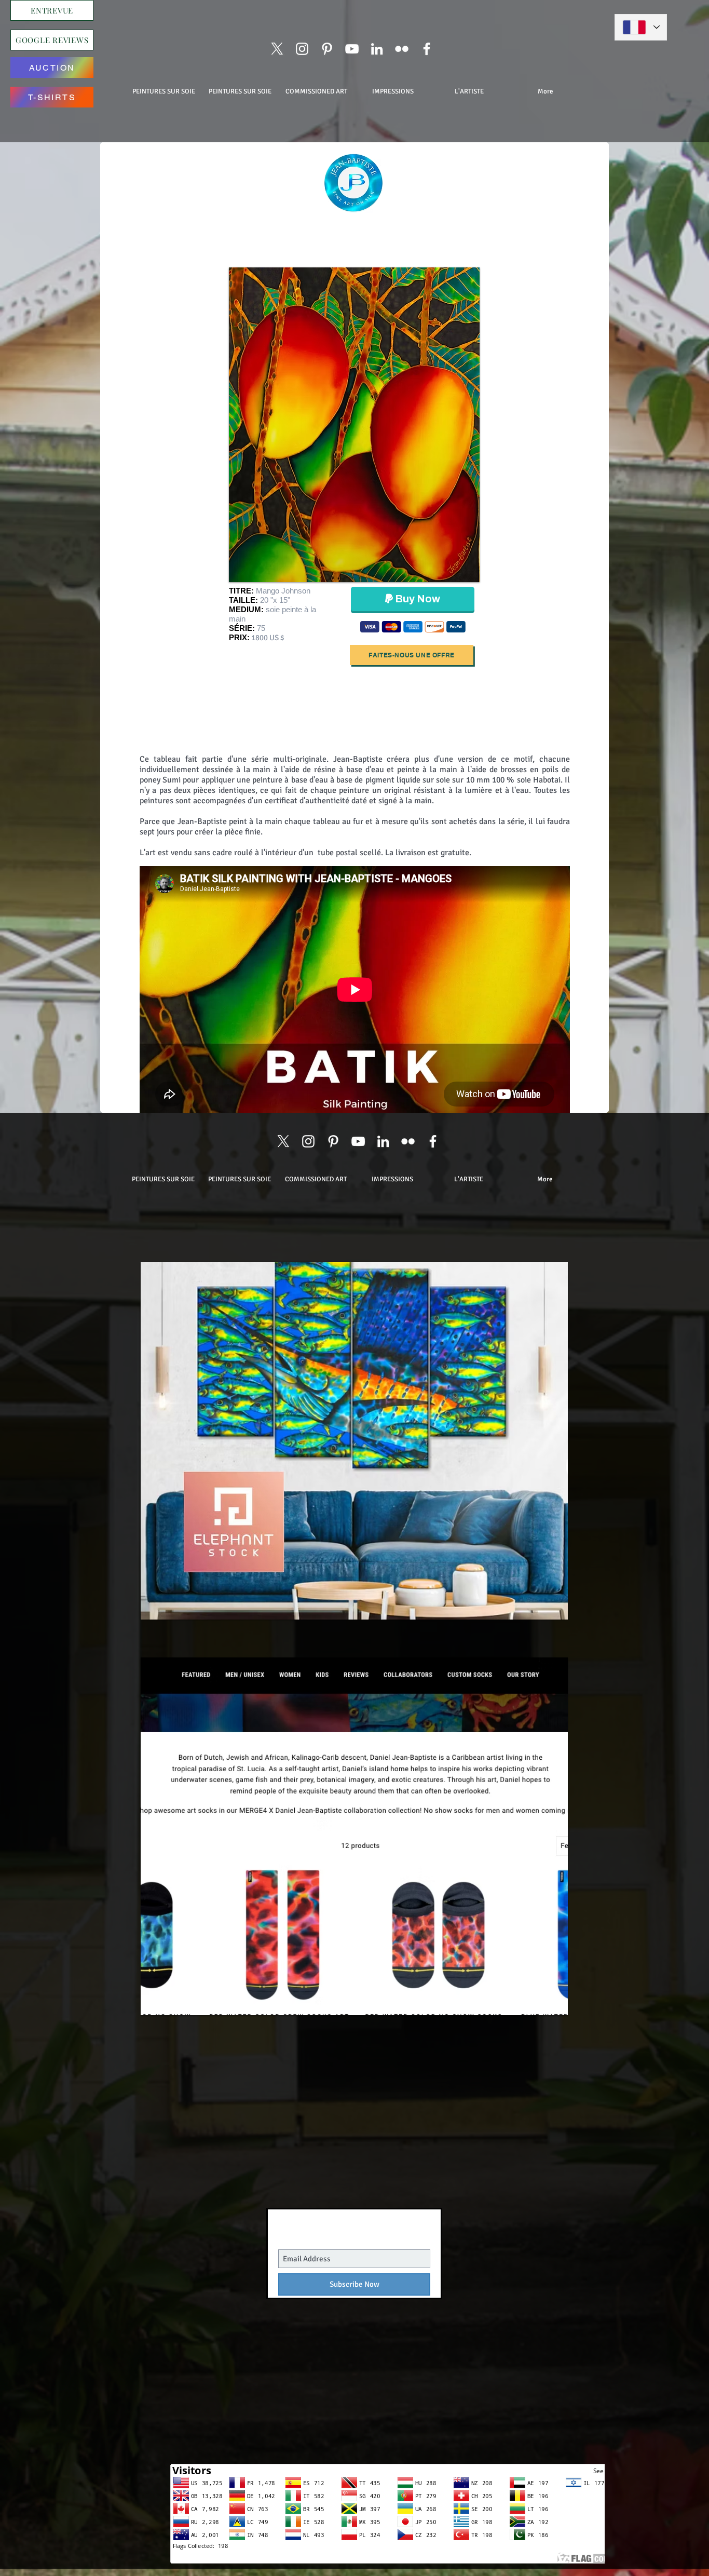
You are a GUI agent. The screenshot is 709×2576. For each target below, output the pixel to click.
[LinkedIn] (377, 49)
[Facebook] (427, 49)
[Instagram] (302, 49)
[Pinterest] (327, 49)
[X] (277, 49)
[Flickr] (402, 49)
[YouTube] (352, 49)
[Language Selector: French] (641, 27)
